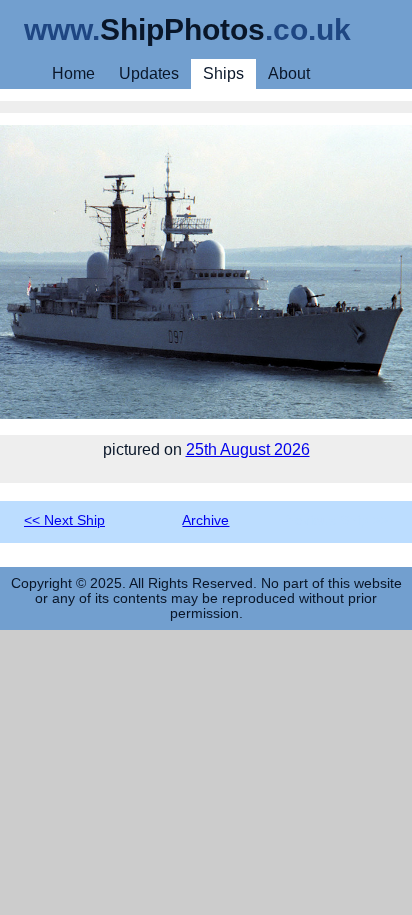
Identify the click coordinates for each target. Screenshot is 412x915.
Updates (149, 73)
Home (73, 73)
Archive (205, 520)
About (289, 73)
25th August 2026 (248, 449)
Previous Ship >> (334, 520)
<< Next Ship (64, 520)
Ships (223, 73)
